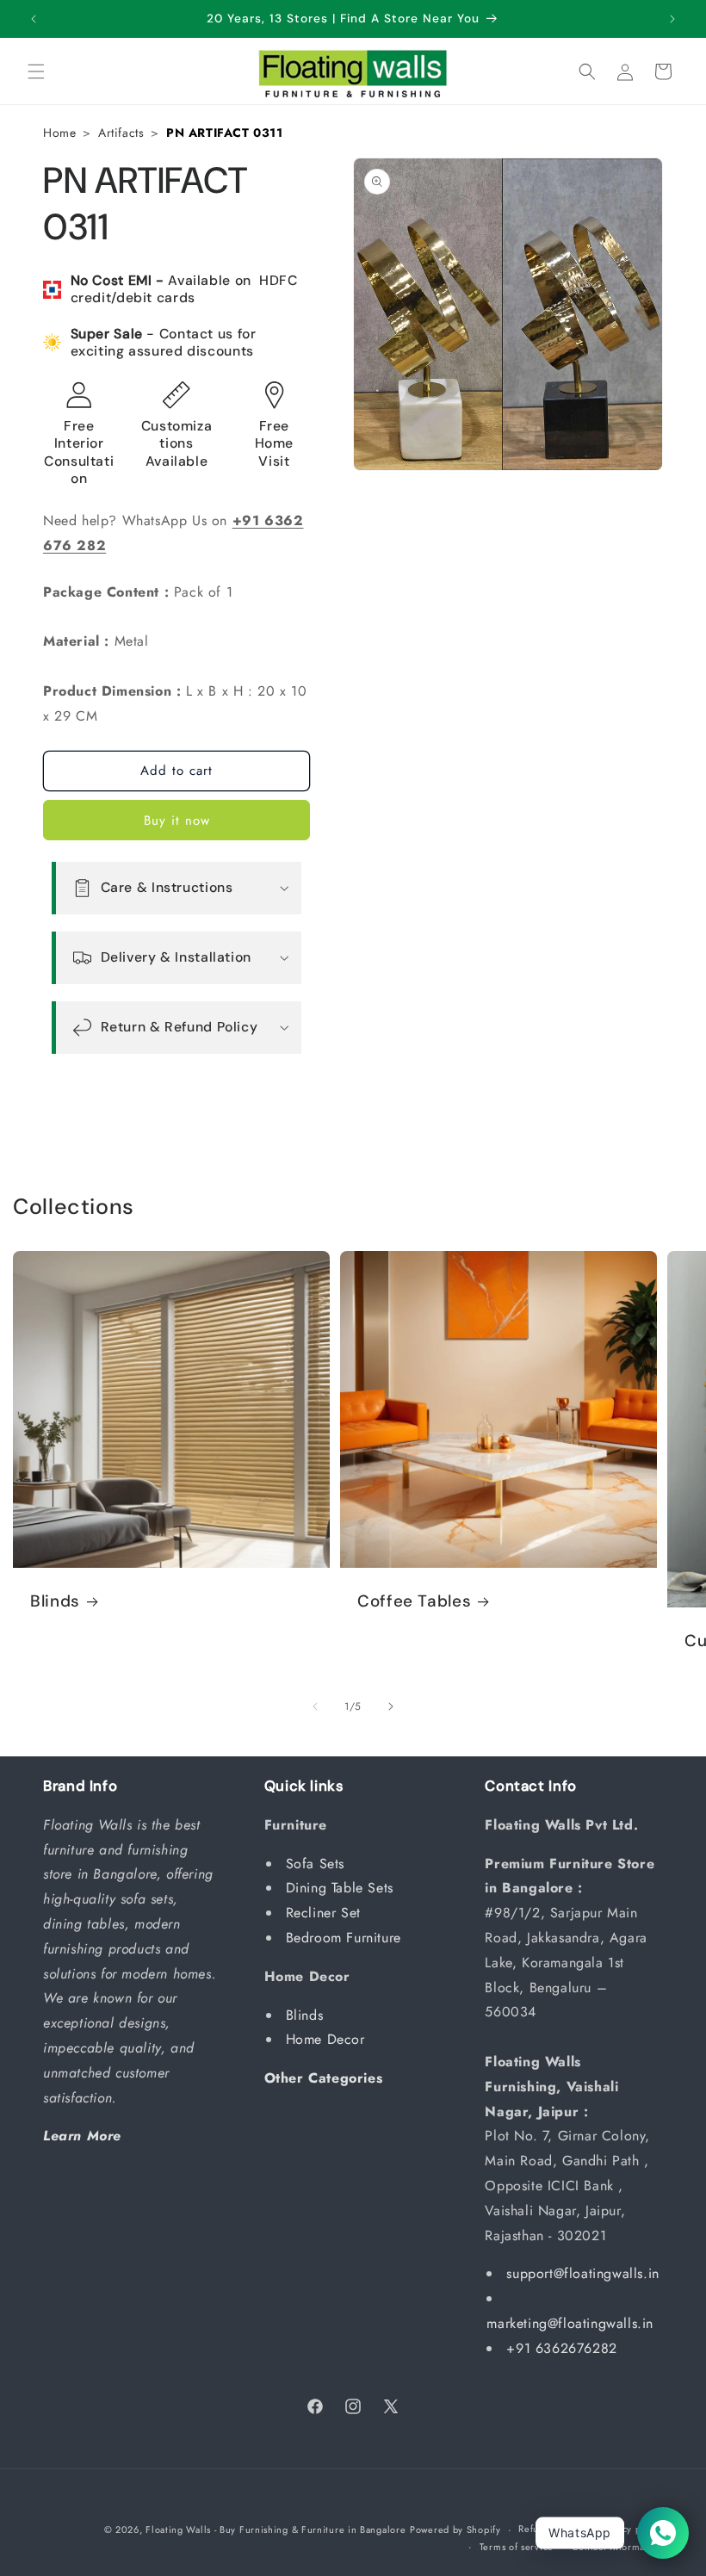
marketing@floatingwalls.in (570, 2323)
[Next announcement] (672, 19)
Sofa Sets (318, 1864)
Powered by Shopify (455, 2530)
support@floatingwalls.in (582, 2273)
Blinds (55, 1601)
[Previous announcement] (34, 19)
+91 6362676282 (561, 2348)
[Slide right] (391, 1706)
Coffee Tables (414, 1601)
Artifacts (121, 133)
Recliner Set (326, 1913)
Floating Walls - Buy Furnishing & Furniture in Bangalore (276, 2530)
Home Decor (328, 2039)
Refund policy (550, 2529)
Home (59, 133)
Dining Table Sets (342, 1888)
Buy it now (177, 820)
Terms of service (517, 2547)
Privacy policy (631, 2529)
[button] (36, 71)
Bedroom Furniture (346, 1938)
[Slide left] (315, 1706)
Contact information (617, 2547)
